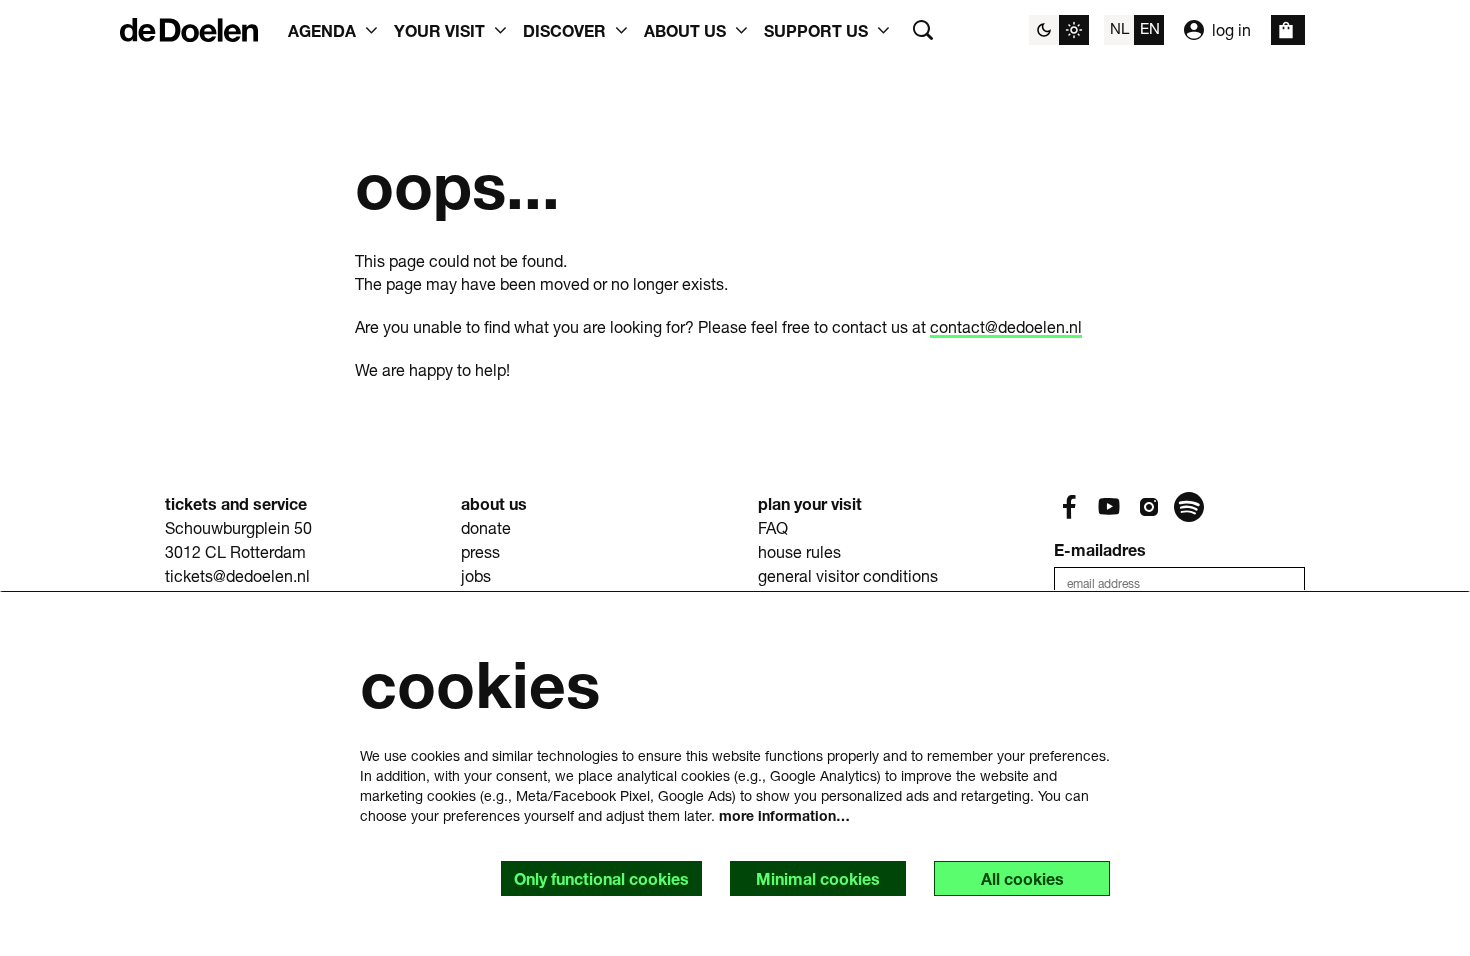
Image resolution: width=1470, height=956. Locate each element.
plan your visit (810, 503)
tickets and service (236, 503)
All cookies (1022, 878)
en (1150, 28)
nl (1119, 28)
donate (486, 527)
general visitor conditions (848, 575)
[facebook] (1069, 507)
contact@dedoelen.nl (1006, 326)
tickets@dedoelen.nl (237, 575)
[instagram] (1149, 507)
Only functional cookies (601, 878)
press (480, 551)
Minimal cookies (818, 878)
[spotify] (1189, 507)
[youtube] (1109, 507)
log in (1231, 29)
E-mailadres (1100, 549)
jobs (476, 575)
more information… (784, 815)
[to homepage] (189, 30)
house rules (799, 551)
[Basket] (1288, 30)
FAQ (773, 527)
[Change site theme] (1059, 30)
